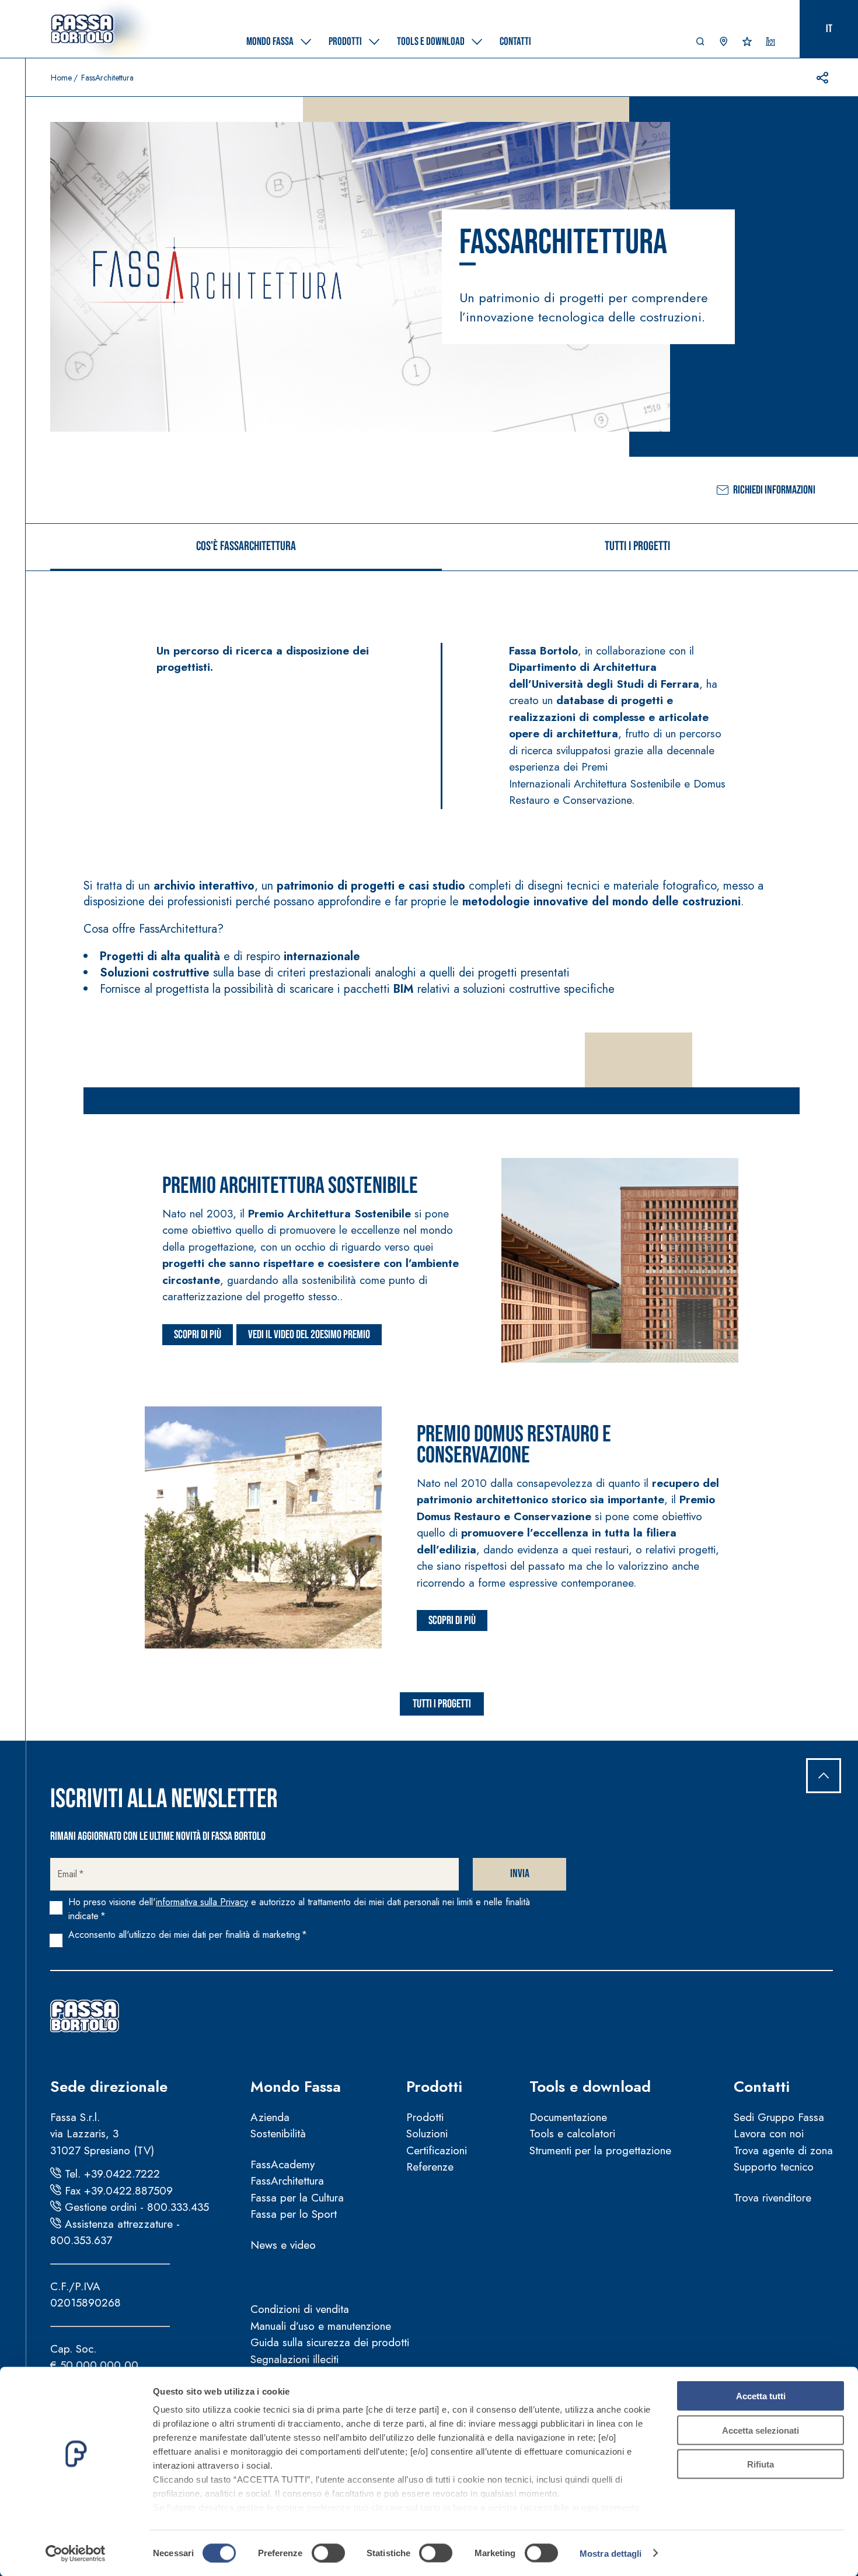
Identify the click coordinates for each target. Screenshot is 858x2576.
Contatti (762, 2087)
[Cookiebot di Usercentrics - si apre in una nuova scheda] (76, 2553)
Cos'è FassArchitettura (246, 546)
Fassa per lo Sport (294, 2214)
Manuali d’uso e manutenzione (321, 2326)
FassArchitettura (287, 2181)
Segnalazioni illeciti (294, 2359)
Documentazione (568, 2117)
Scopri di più (198, 1335)
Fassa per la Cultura (297, 2198)
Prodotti (434, 2087)
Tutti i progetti (637, 546)
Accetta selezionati (761, 2430)
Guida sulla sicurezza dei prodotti (330, 2342)
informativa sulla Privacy (202, 1902)
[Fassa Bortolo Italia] (82, 29)
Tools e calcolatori (572, 2134)
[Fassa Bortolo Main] (85, 2016)
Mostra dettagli (611, 2553)
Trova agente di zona (783, 2150)
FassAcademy (282, 2164)
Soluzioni (427, 2134)
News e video (283, 2245)
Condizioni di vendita (300, 2309)
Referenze (430, 2167)
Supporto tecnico (774, 2167)
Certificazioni (437, 2150)
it (829, 29)
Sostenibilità (278, 2134)
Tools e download (590, 2087)
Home (61, 78)
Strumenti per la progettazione (600, 2150)
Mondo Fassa (296, 2087)
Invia (520, 1874)
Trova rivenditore (772, 2198)
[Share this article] (822, 78)
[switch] (328, 2553)
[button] (700, 44)
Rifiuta (761, 2464)
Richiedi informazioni (774, 490)
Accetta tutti (761, 2396)
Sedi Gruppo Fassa (779, 2117)
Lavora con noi (769, 2134)
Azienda (270, 2117)
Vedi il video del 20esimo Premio (309, 1335)
